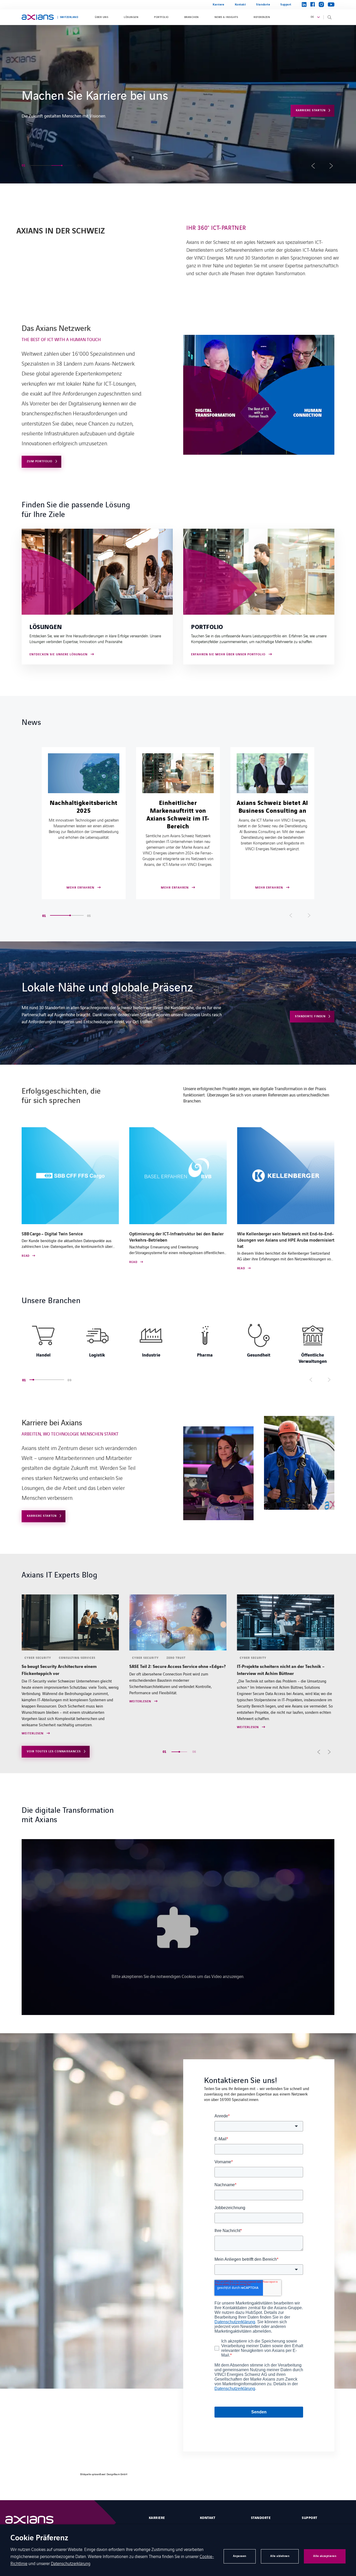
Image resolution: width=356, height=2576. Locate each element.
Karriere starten (42, 1516)
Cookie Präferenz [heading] (39, 2538)
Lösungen (131, 17)
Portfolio (161, 17)
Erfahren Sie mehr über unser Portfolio (228, 655)
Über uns (102, 17)
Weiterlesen (33, 1702)
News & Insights (226, 17)
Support (286, 5)
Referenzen (262, 17)
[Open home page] (38, 17)
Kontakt (240, 5)
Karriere (218, 5)
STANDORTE (261, 2518)
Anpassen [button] (240, 2556)
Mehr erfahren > (37, 112)
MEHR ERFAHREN (312, 135)
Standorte (263, 5)
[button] (36, 165)
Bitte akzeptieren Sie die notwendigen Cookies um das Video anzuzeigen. (178, 1976)
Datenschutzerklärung (71, 2563)
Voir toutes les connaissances (54, 1751)
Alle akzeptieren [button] (325, 2556)
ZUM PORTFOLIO (40, 461)
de (312, 17)
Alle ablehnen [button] (280, 2556)
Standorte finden (310, 1016)
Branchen (192, 17)
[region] (178, 1343)
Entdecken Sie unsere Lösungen (59, 655)
